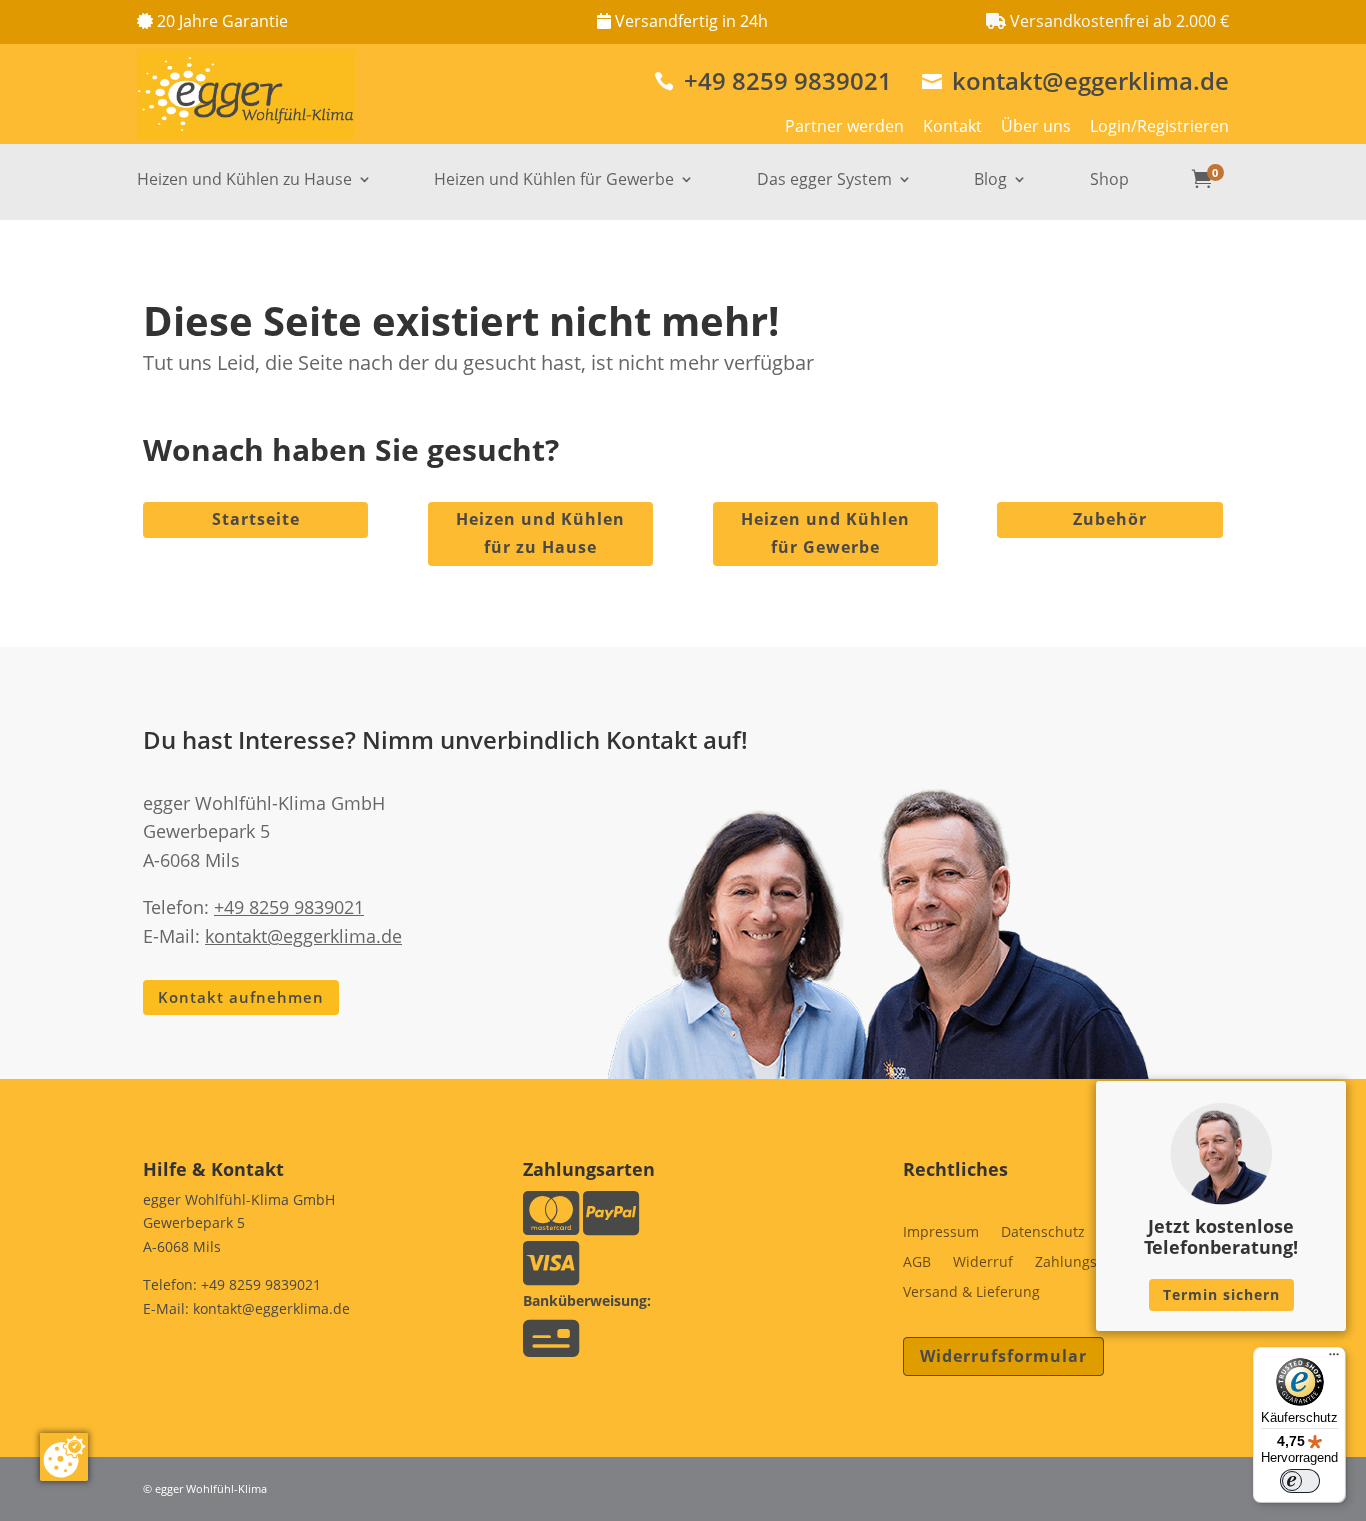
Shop (1109, 181)
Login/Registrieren (1159, 126)
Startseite (256, 519)
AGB (917, 1263)
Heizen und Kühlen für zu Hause (540, 532)
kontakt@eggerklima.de (1075, 80)
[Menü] (1334, 1359)
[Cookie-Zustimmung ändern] (64, 1457)
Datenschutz (1043, 1233)
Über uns (1036, 126)
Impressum (941, 1233)
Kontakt (952, 126)
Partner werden (844, 126)
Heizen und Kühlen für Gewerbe (554, 181)
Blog (990, 181)
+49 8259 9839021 (773, 80)
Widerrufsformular (1003, 1356)
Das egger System (824, 181)
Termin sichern (1221, 1294)
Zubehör (1110, 519)
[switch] (1300, 1481)
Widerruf (983, 1263)
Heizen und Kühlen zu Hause (244, 181)
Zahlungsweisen (1089, 1263)
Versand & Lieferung (971, 1293)
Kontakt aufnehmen (241, 997)
